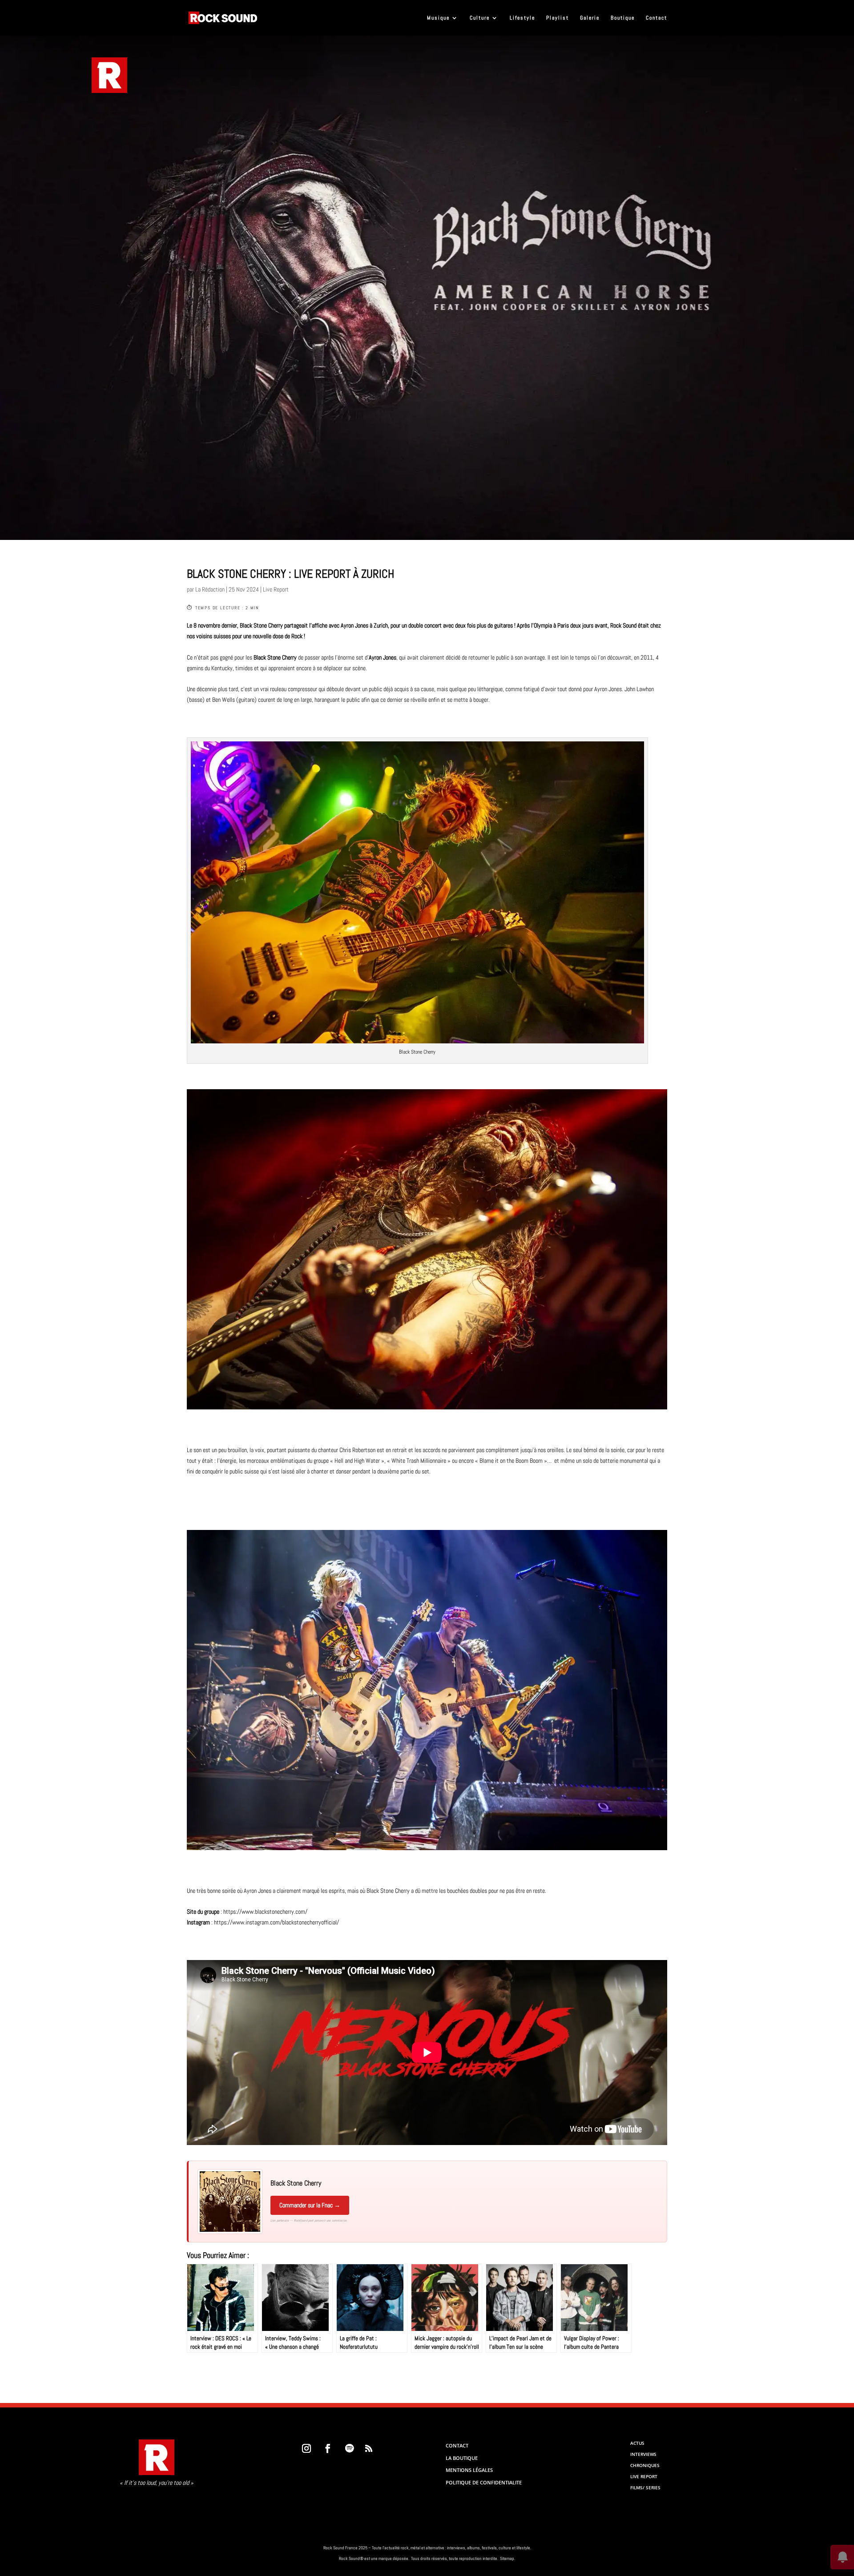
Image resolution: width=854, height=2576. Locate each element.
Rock (616, 625)
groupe (321, 1461)
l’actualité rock (395, 2548)
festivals (489, 2548)
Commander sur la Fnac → (310, 2205)
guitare (246, 700)
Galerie (590, 18)
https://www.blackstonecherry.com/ (265, 1912)
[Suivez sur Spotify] (349, 2448)
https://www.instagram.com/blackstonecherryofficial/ (276, 1922)
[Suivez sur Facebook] (328, 2448)
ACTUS (637, 2443)
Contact (657, 18)
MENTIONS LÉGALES (469, 2470)
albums (473, 2548)
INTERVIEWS (643, 2454)
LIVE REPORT (644, 2476)
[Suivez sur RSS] (369, 2448)
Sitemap (507, 2558)
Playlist (558, 18)
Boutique (623, 18)
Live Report (276, 589)
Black (246, 625)
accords (431, 1450)
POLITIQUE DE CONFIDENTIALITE (484, 2482)
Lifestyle (522, 18)
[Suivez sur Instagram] (306, 2448)
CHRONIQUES (645, 2465)
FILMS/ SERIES (645, 2487)
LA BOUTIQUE (462, 2458)
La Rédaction (210, 589)
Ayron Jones (354, 625)
